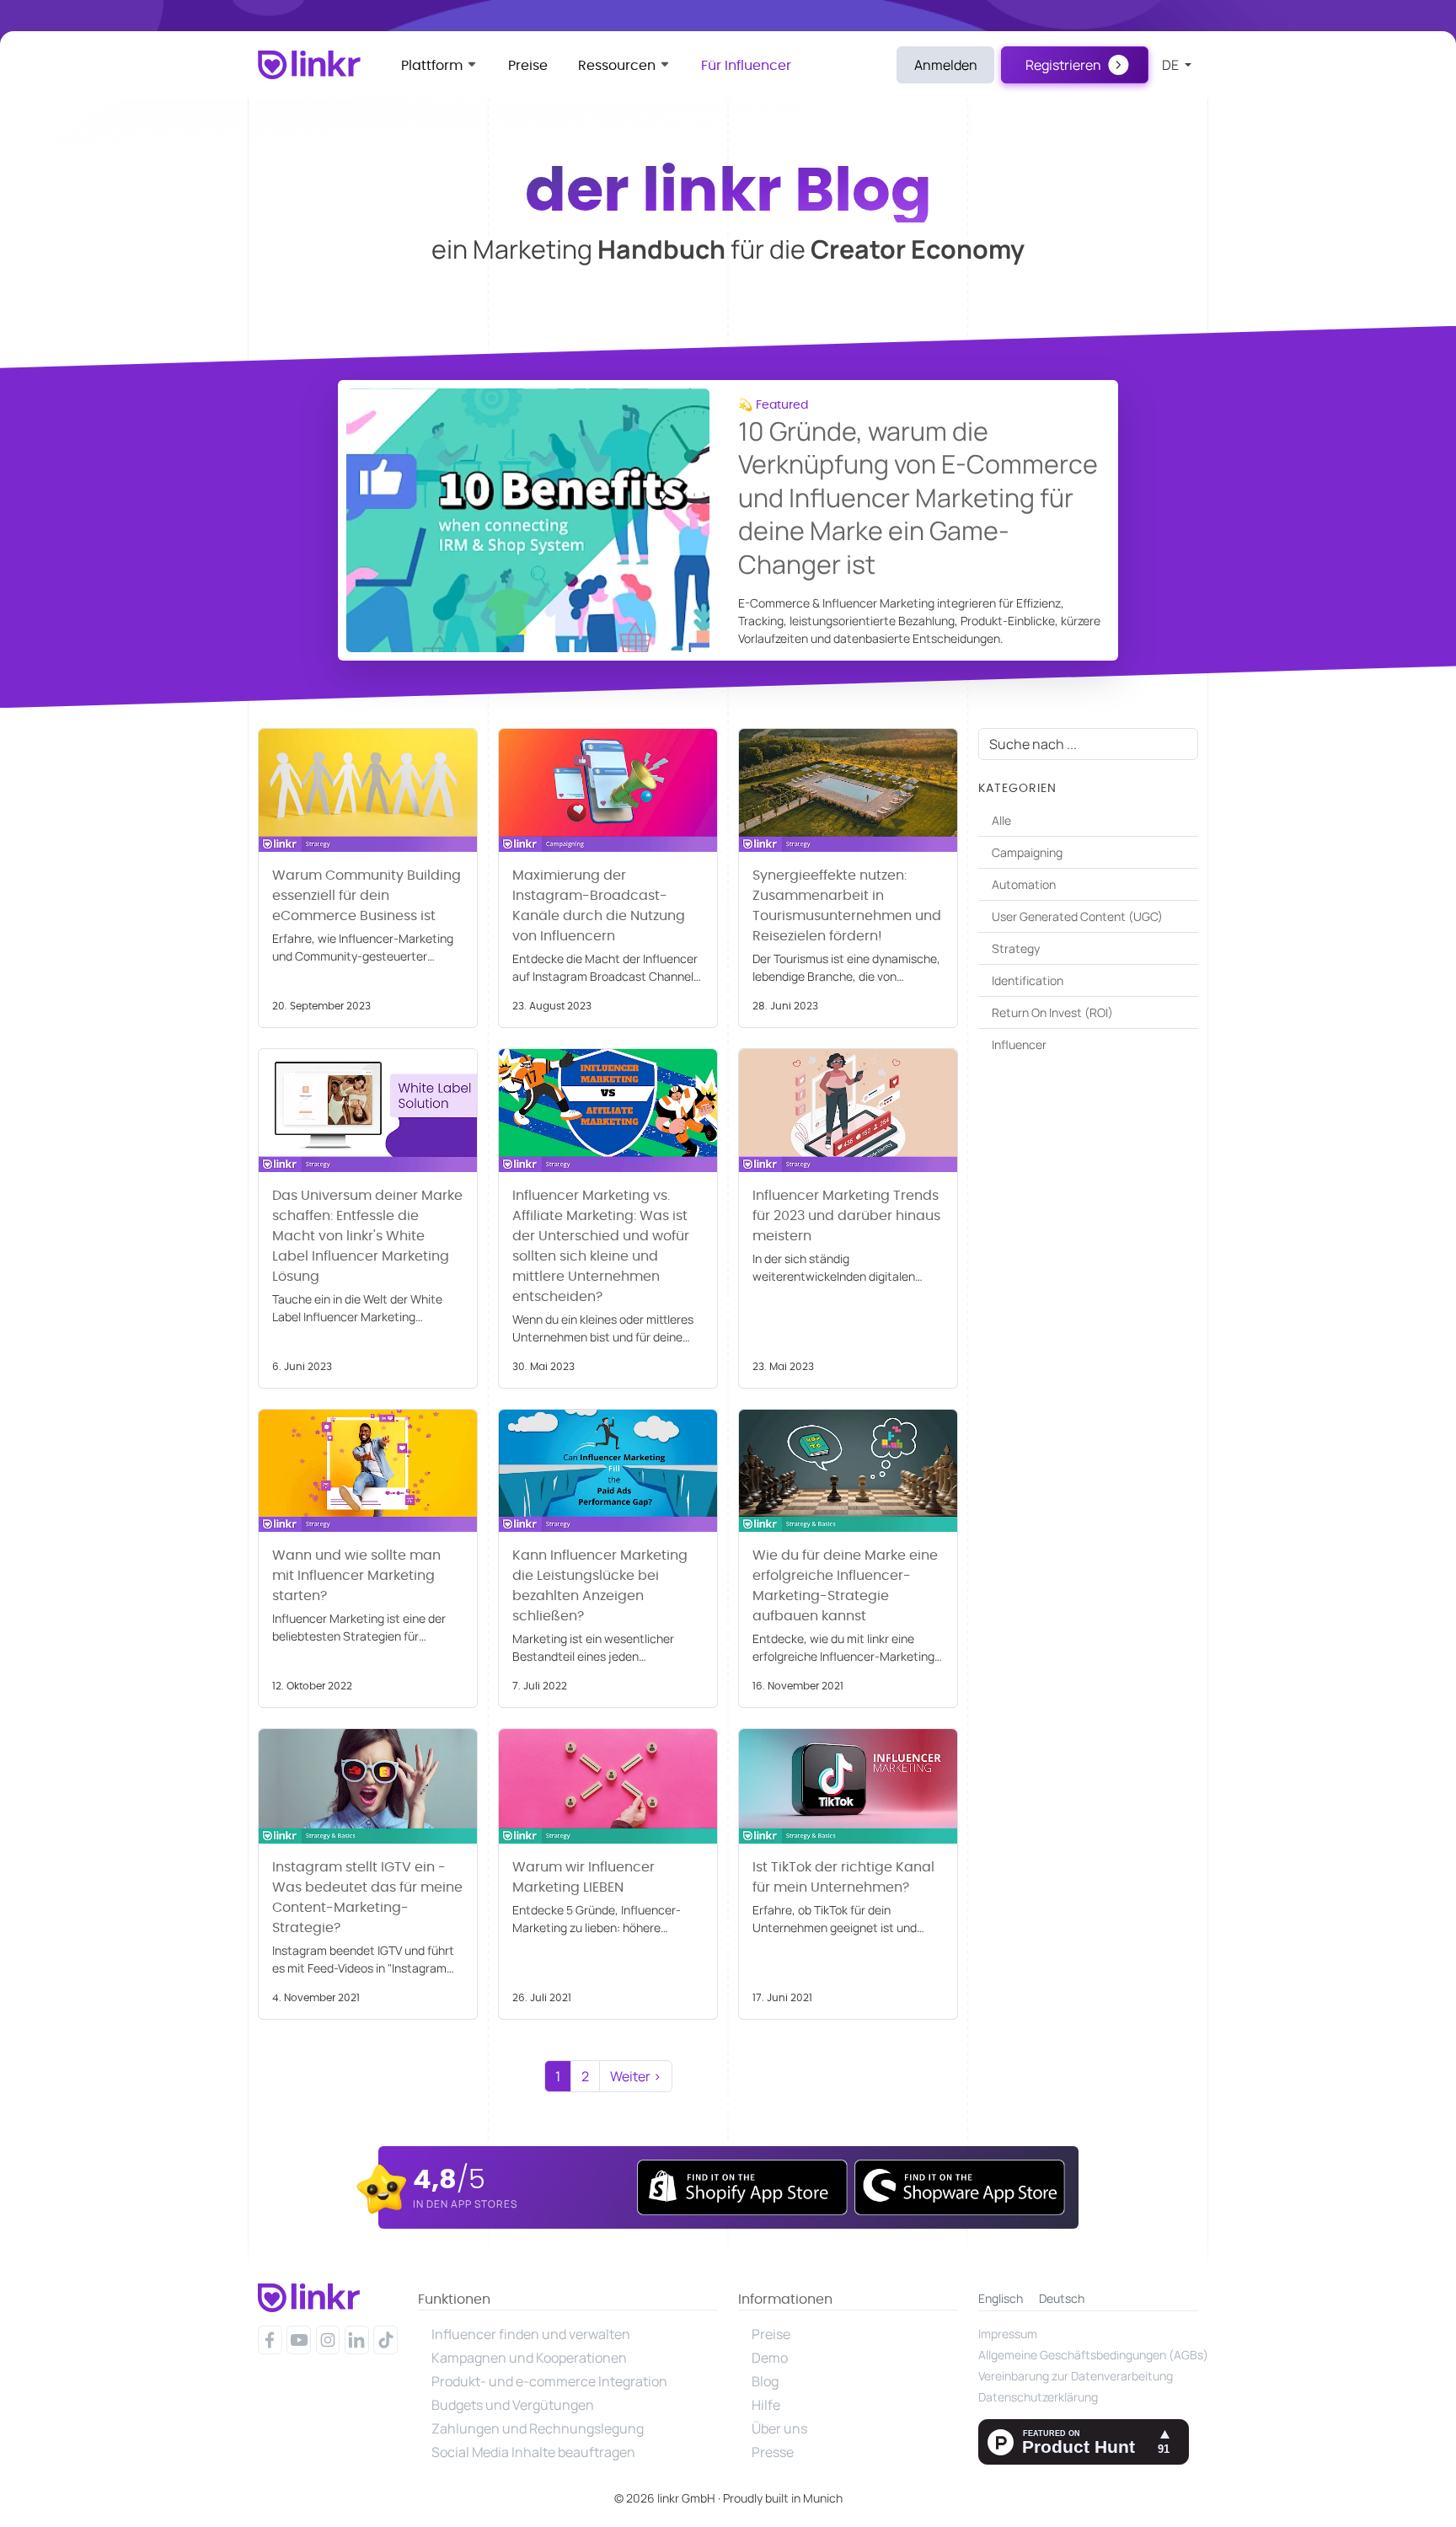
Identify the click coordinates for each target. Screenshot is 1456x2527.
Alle (1001, 820)
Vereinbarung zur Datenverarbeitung (1076, 2376)
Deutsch (1062, 2298)
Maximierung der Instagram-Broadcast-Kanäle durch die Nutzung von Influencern (599, 906)
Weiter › (636, 2076)
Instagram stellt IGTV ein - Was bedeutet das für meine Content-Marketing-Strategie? (367, 1898)
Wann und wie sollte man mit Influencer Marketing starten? (356, 1576)
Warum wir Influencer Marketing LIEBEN (583, 1877)
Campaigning (1027, 852)
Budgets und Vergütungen (513, 2405)
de (1172, 65)
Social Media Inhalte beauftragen (533, 2452)
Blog (765, 2381)
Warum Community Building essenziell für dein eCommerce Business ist (367, 896)
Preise (528, 66)
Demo (770, 2358)
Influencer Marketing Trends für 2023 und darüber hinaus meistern (846, 1216)
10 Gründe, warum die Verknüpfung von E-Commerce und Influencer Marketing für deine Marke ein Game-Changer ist (918, 498)
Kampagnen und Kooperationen (529, 2358)
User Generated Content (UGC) (1077, 916)
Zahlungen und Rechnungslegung (538, 2428)
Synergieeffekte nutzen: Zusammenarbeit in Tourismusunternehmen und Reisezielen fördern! (847, 906)
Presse (773, 2452)
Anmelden (946, 65)
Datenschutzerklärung (1038, 2397)
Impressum (1008, 2334)
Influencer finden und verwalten (531, 2334)
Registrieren (1063, 65)
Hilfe (766, 2405)
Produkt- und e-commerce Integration (549, 2381)
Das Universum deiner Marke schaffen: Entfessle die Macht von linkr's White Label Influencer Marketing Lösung (367, 1236)
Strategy (1016, 948)
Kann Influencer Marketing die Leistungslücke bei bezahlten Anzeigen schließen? (600, 1586)
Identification (1028, 980)
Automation (1024, 884)
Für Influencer (746, 66)
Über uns (779, 2428)
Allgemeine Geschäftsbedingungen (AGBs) (1088, 2355)
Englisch (1001, 2298)
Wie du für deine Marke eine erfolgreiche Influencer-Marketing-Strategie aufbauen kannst (845, 1586)
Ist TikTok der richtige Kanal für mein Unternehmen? (843, 1877)
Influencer (1019, 1044)
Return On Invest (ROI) (1052, 1012)
